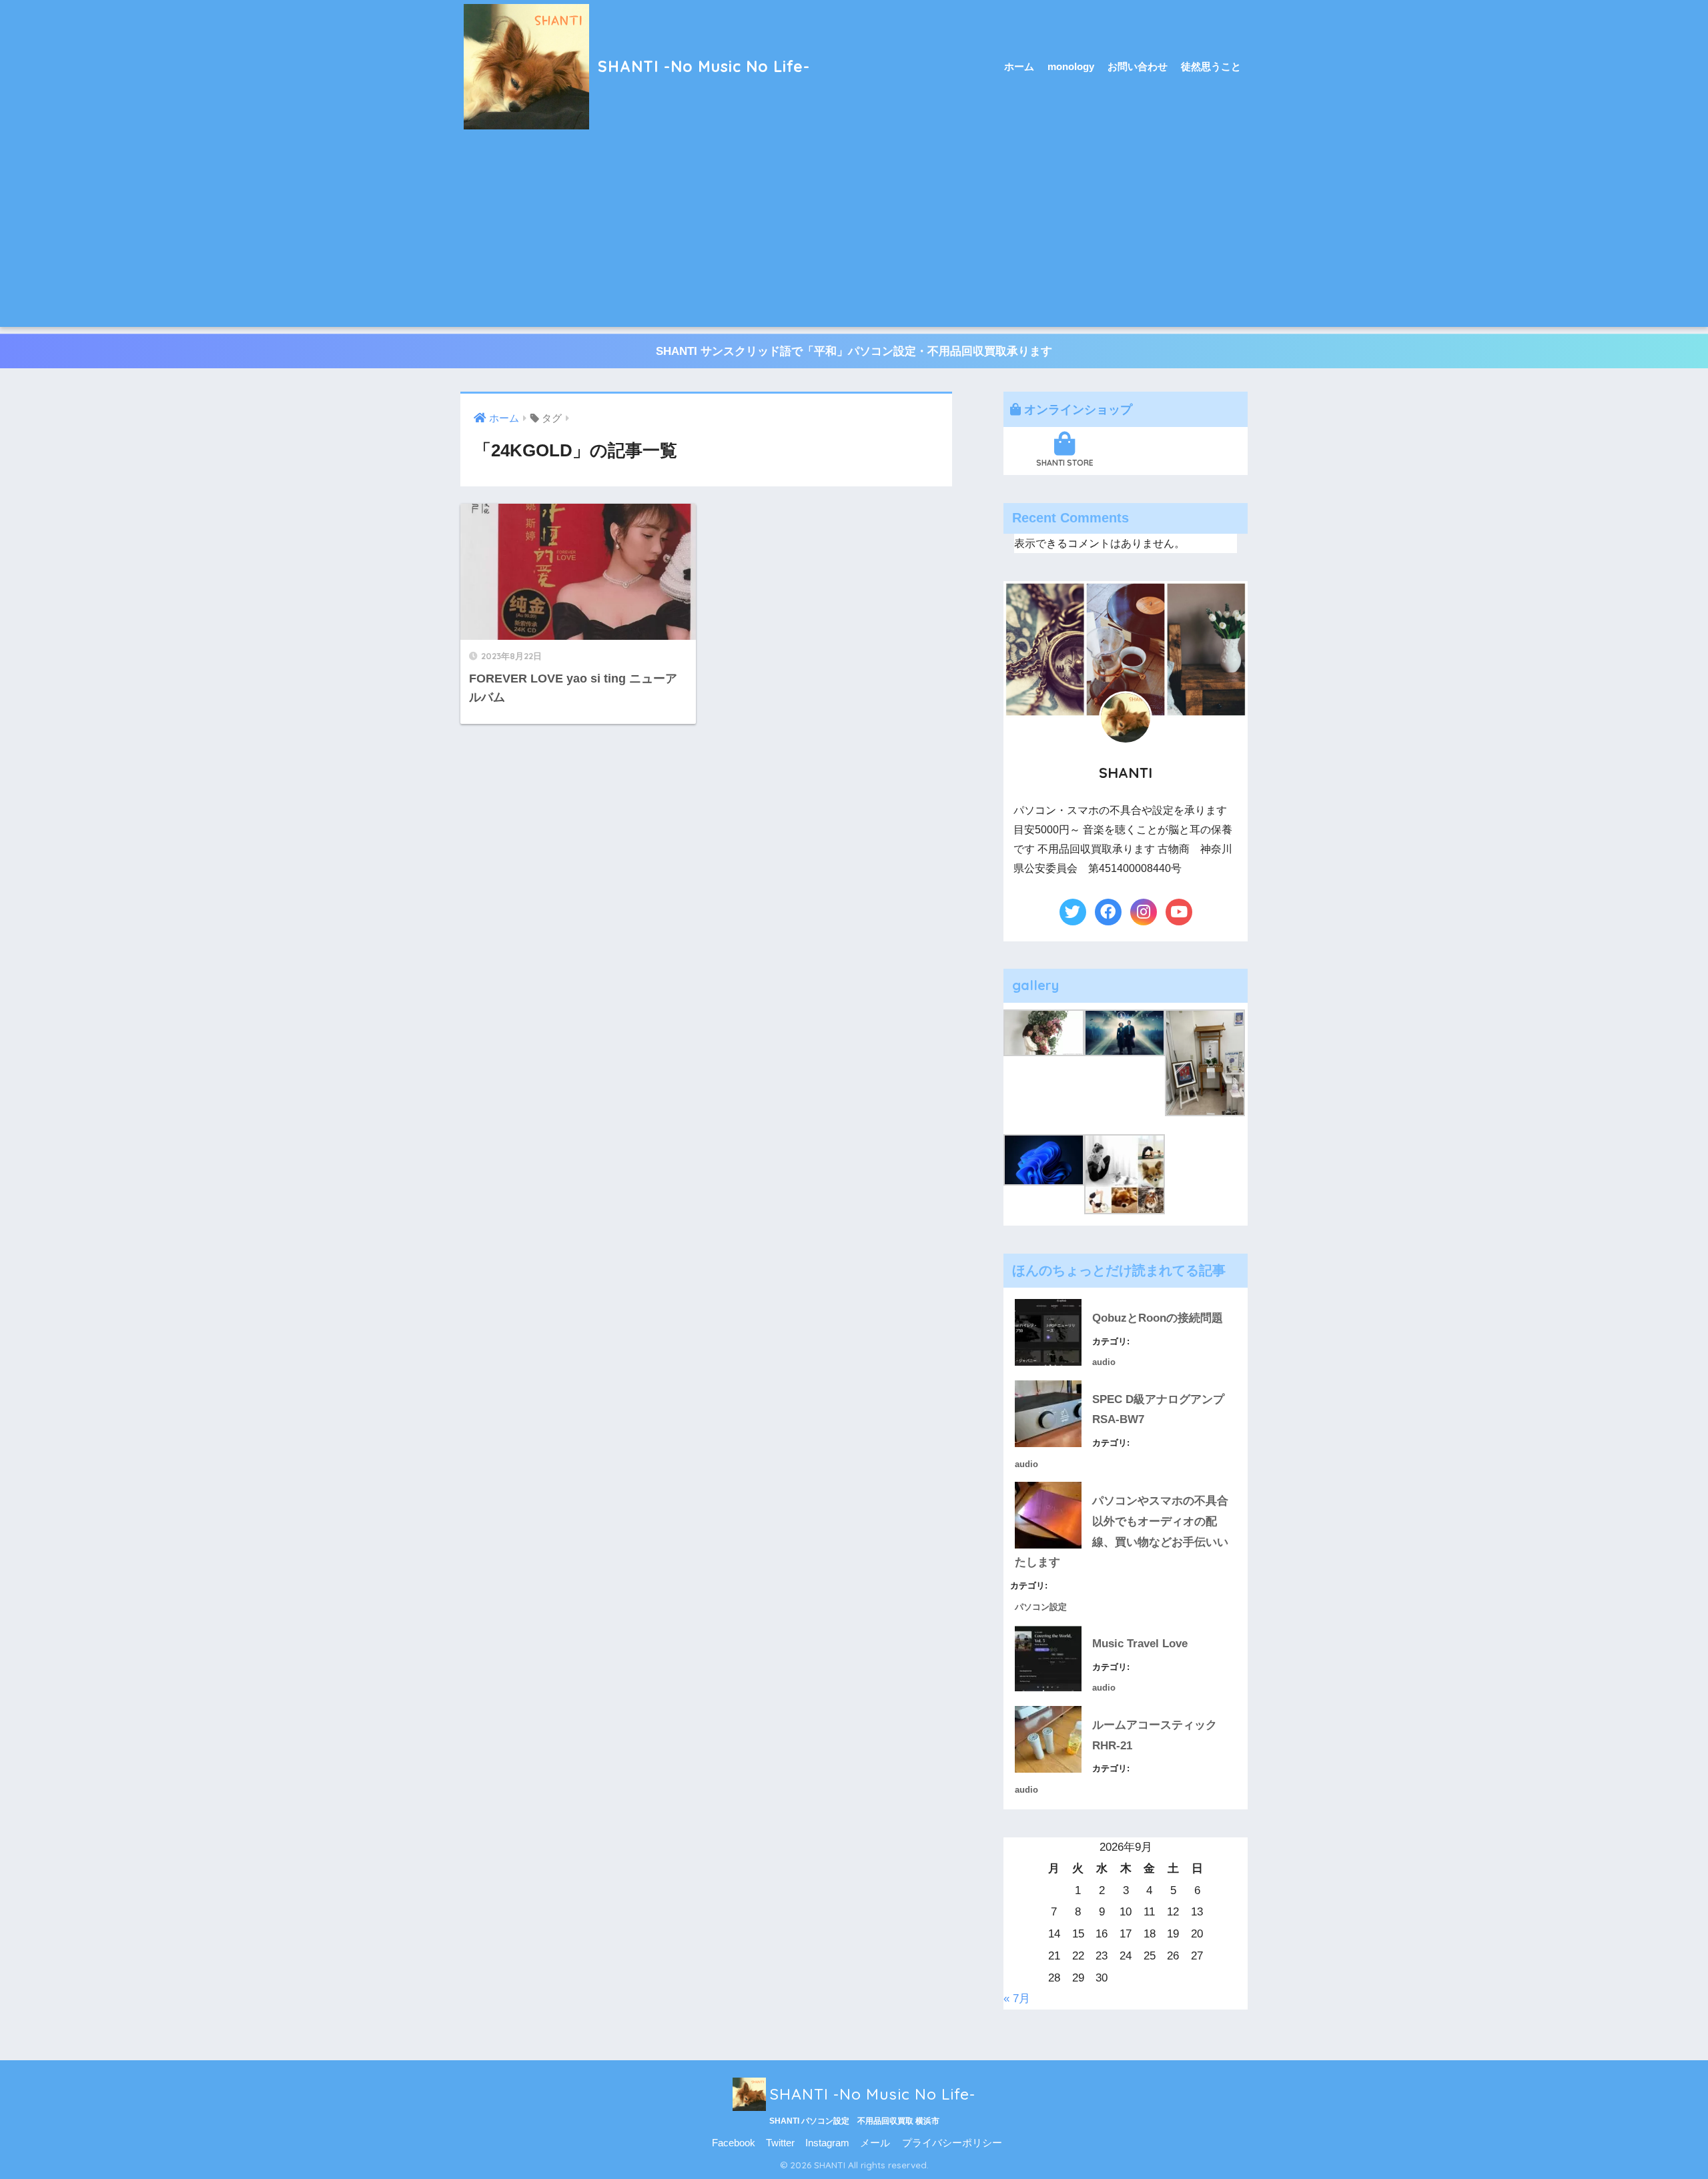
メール (875, 2143)
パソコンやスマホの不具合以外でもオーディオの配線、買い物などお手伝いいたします (1122, 1532)
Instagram (827, 2143)
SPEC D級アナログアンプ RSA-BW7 (1164, 1410)
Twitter (780, 2143)
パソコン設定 (1041, 1607)
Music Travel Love (1140, 1644)
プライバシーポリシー (952, 2143)
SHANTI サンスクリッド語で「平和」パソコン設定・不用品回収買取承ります (854, 351)
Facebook (734, 2143)
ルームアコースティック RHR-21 (1160, 1735)
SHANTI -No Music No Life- (702, 66)
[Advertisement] (854, 234)
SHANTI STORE (1065, 463)
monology (1071, 66)
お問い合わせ (1138, 66)
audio (1104, 1362)
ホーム (1019, 66)
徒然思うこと (1211, 66)
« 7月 (1017, 1999)
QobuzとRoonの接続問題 (1158, 1318)
